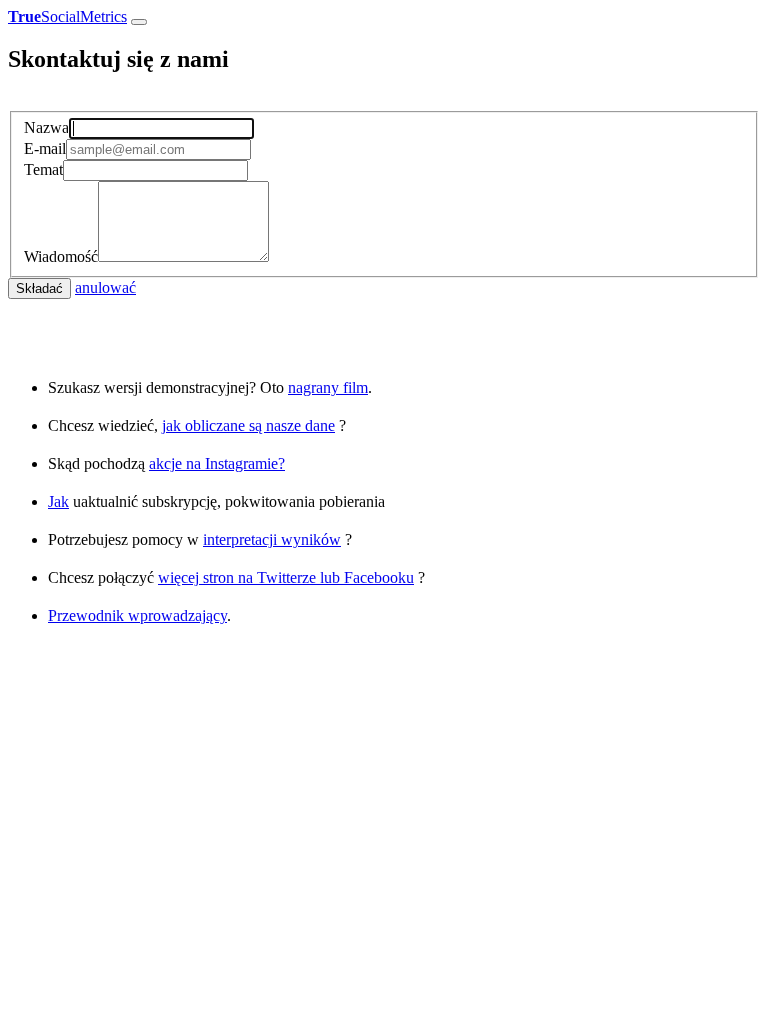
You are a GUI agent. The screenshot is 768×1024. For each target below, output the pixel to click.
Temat (43, 169)
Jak (58, 501)
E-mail (45, 148)
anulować (105, 287)
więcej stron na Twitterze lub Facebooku (286, 577)
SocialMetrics (67, 16)
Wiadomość (61, 256)
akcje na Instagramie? (217, 463)
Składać (39, 288)
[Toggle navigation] (139, 22)
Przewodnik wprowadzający (137, 615)
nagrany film (328, 387)
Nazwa (46, 127)
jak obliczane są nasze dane (248, 425)
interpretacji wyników (272, 539)
